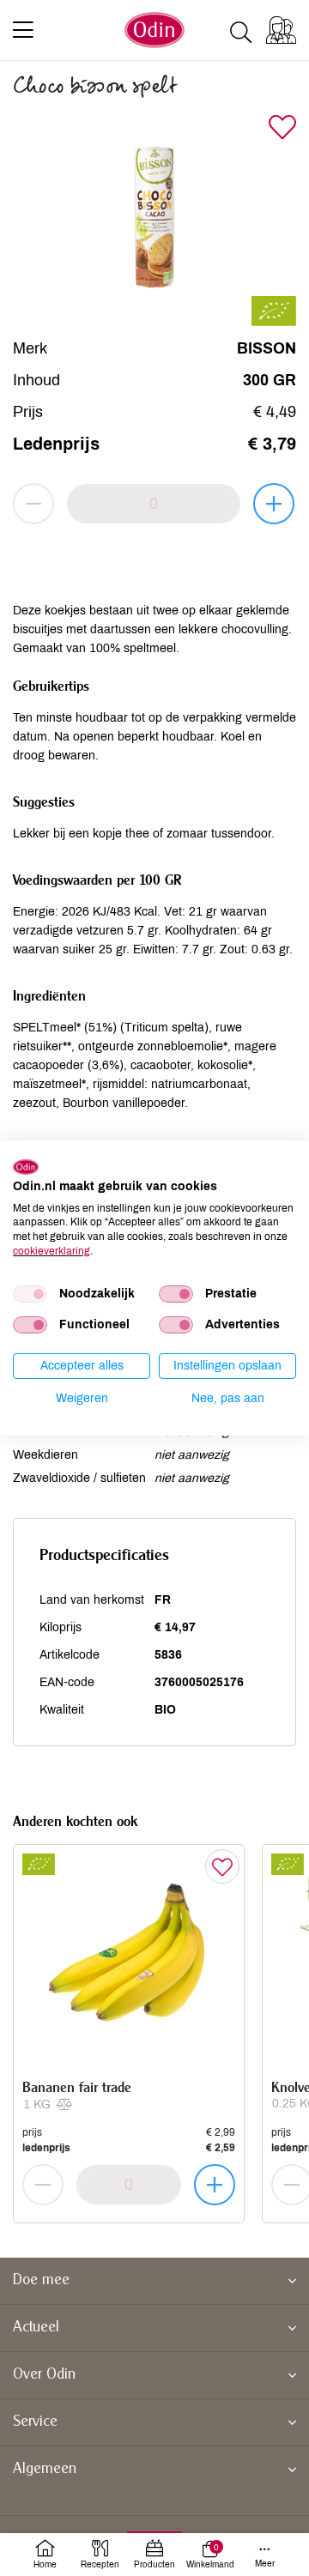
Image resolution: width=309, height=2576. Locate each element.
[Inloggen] (281, 30)
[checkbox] (30, 1294)
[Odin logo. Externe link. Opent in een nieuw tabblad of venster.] (26, 1167)
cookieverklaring (51, 1251)
